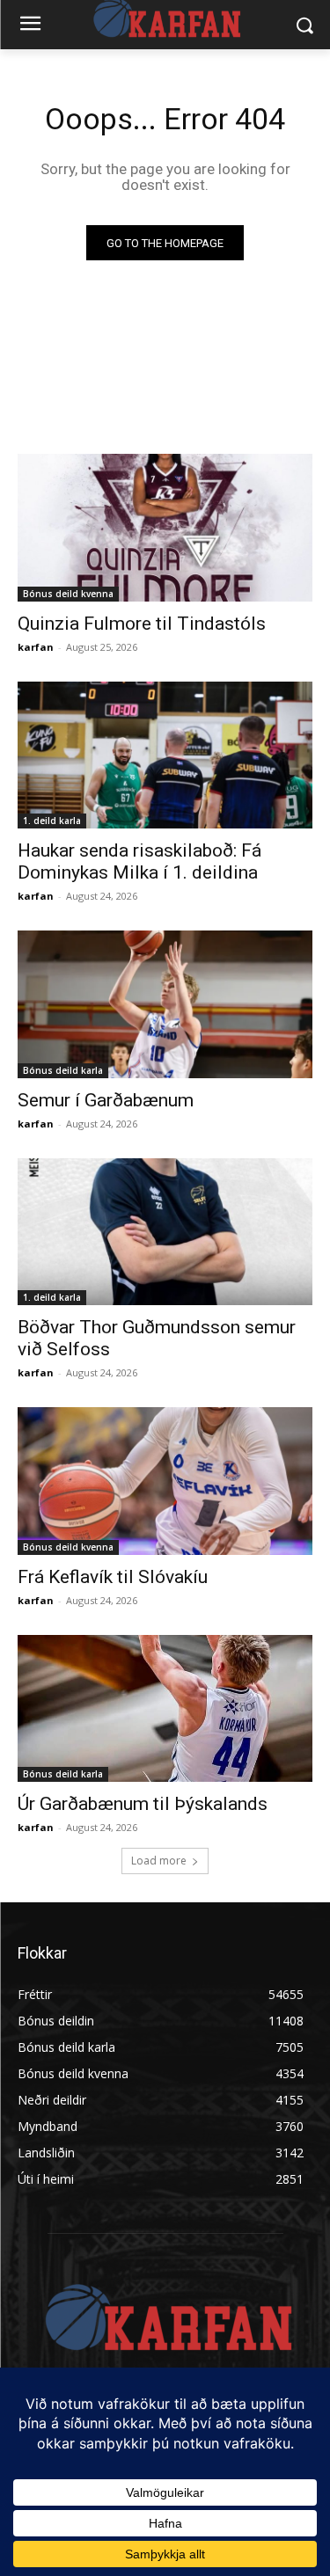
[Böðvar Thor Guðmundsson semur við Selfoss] (165, 1232)
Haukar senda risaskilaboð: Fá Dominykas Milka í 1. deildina (139, 861)
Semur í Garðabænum (106, 1100)
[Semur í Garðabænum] (165, 1004)
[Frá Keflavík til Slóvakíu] (165, 1481)
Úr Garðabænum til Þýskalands (143, 1804)
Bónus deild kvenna (68, 594)
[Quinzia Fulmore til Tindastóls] (165, 528)
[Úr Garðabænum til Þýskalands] (165, 1709)
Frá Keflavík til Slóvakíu (113, 1577)
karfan (36, 647)
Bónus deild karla (63, 1070)
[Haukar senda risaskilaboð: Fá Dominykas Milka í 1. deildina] (165, 755)
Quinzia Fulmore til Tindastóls (142, 624)
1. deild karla (52, 821)
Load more (159, 1861)
